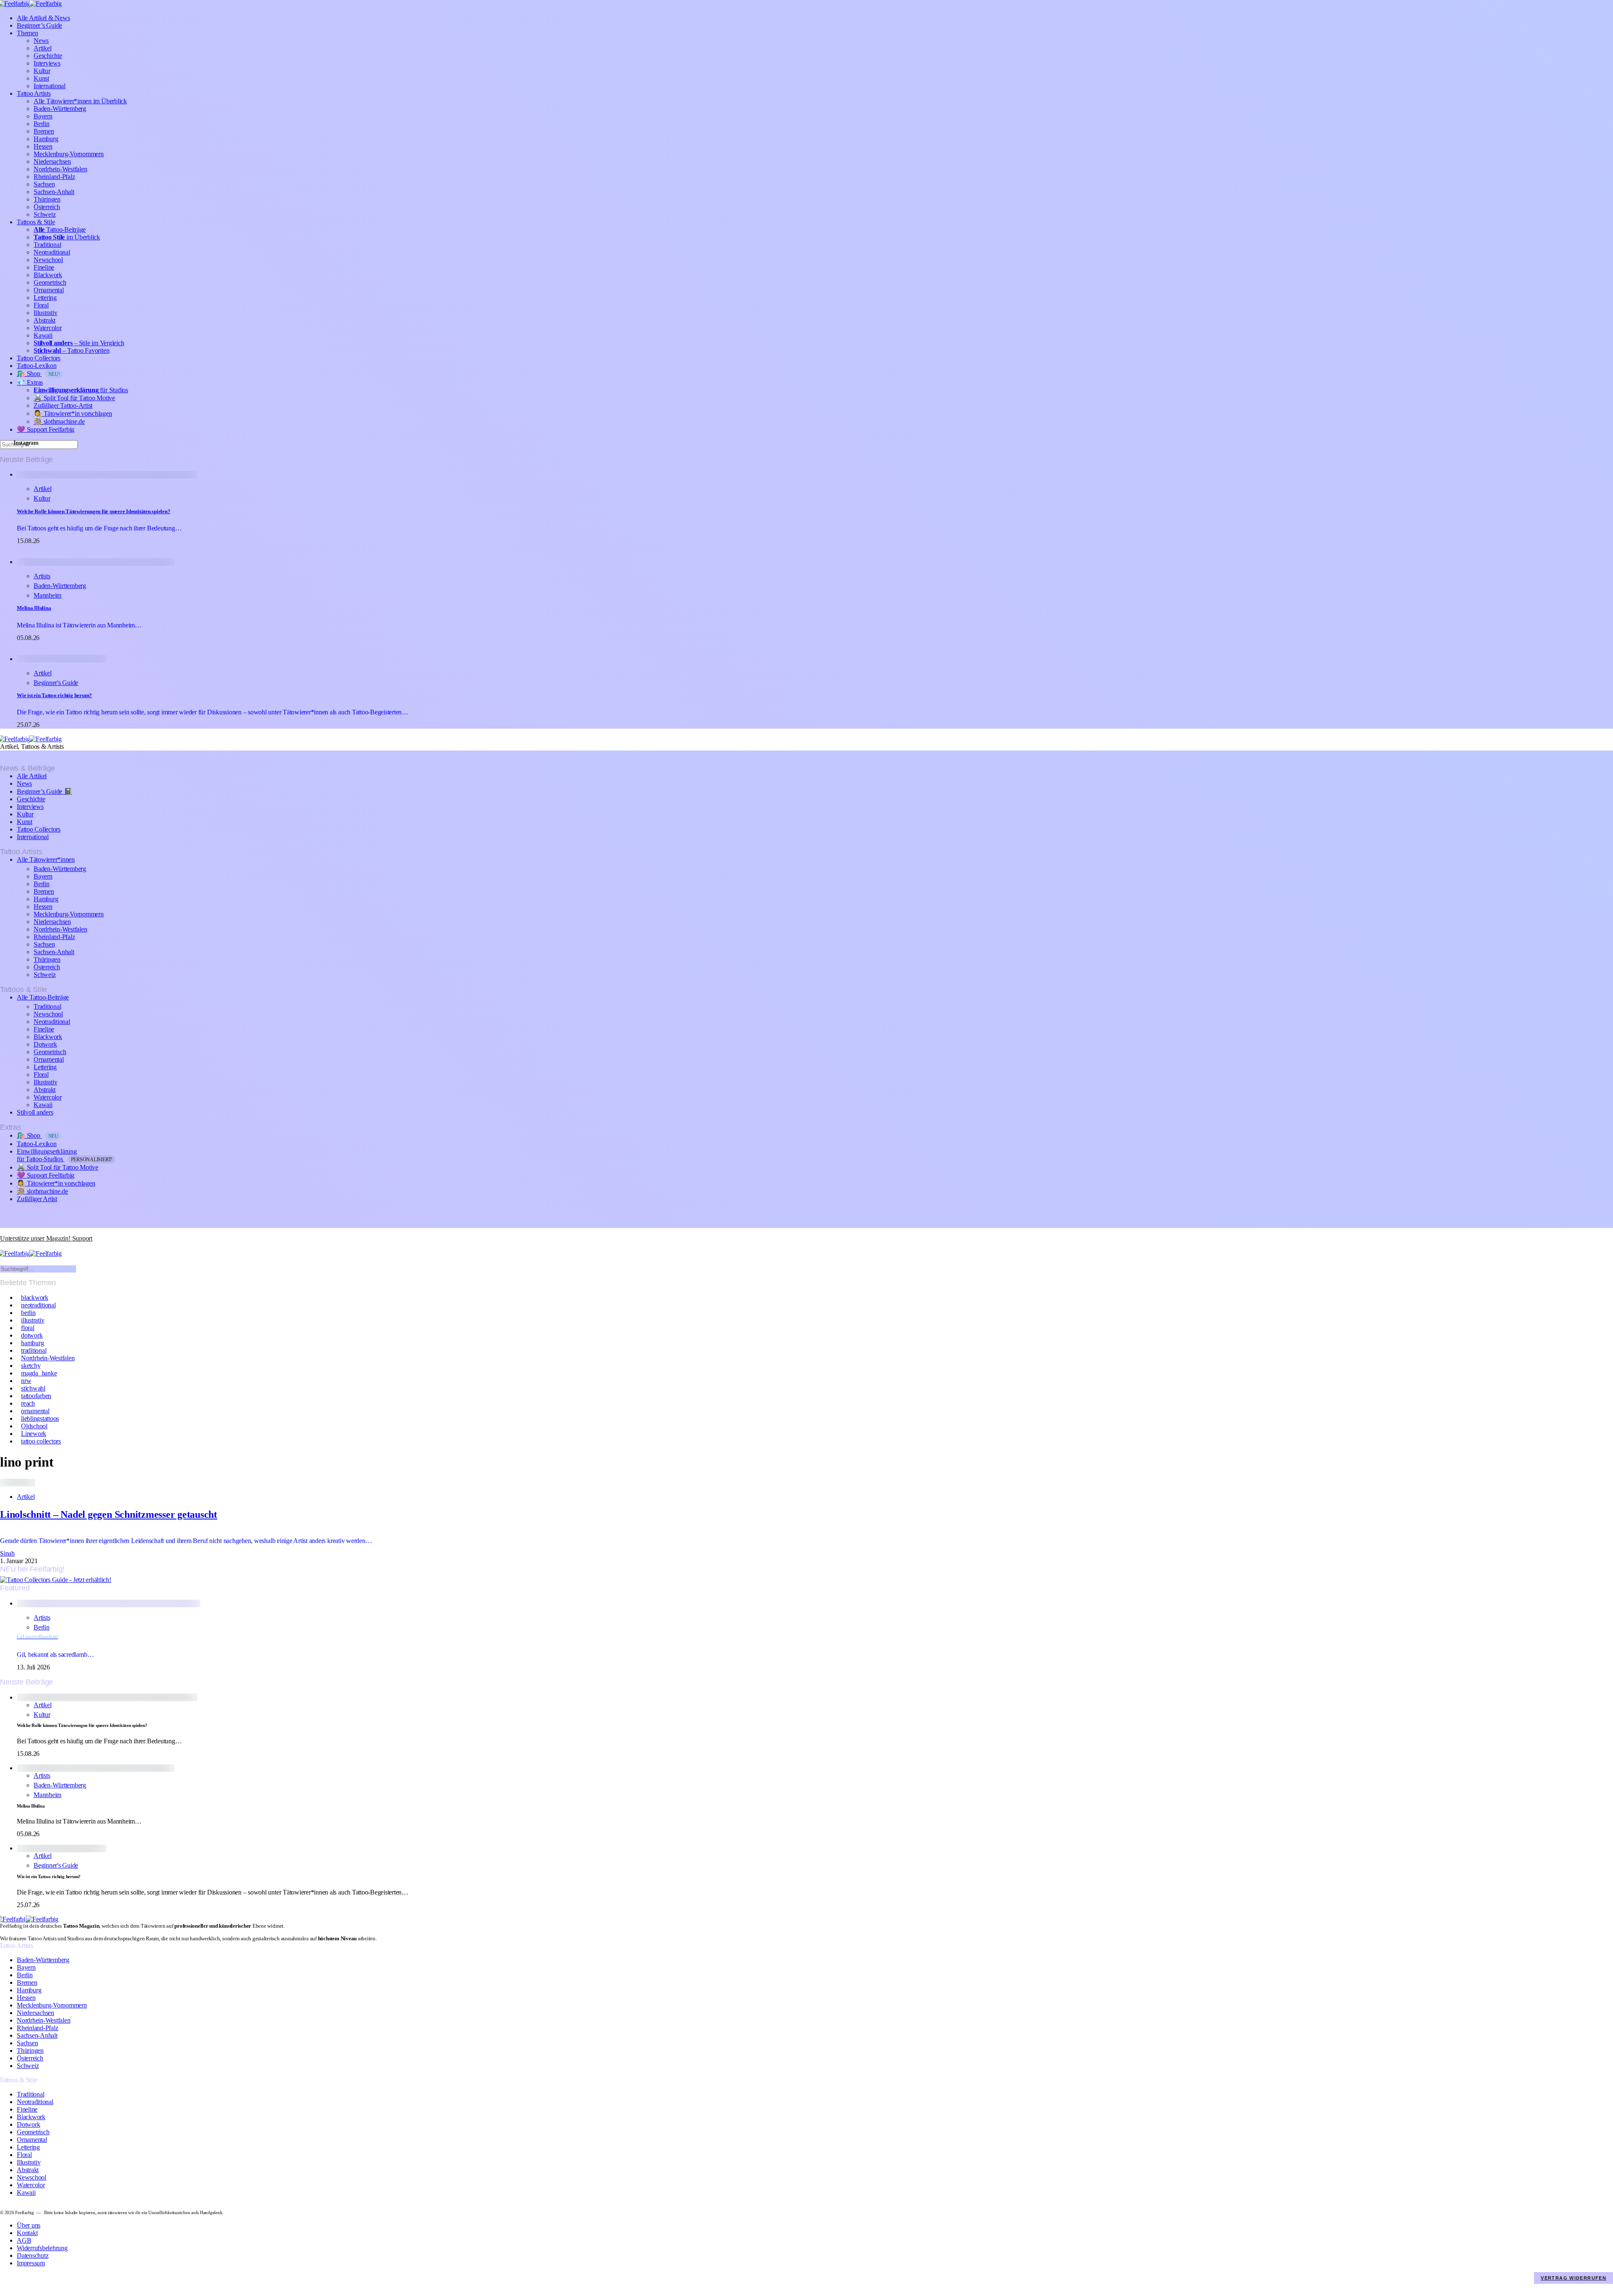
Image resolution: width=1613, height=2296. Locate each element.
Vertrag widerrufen (1574, 2278)
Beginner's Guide (56, 683)
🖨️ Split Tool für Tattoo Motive (74, 398)
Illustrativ (45, 313)
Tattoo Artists (34, 93)
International (50, 86)
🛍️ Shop (38, 374)
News (41, 41)
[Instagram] (3, 1231)
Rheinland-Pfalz (54, 177)
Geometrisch (50, 282)
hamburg (32, 1343)
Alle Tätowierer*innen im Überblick (80, 101)
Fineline (44, 267)
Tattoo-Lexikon (37, 366)
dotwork (32, 1335)
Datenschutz (33, 2255)
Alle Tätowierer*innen (46, 859)
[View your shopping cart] (3, 1246)
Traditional (47, 245)
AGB (24, 2240)
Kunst (41, 78)
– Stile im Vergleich (79, 343)
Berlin (42, 124)
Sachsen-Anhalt (54, 192)
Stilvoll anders (35, 1112)
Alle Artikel (32, 776)
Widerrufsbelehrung (42, 2248)
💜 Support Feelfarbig (46, 429)
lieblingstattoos (40, 1418)
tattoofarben (36, 1396)
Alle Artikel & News (43, 18)
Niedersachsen (52, 161)
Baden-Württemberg (60, 109)
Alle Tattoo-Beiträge (43, 997)
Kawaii (43, 335)
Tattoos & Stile (36, 222)
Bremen (44, 131)
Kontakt (27, 2233)
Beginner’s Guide (39, 25)
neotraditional (38, 1305)
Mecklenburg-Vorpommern (69, 154)
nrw (26, 1381)
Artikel (42, 48)
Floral (41, 305)
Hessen (43, 146)
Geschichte (48, 56)
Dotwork (45, 1044)
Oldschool (34, 1426)
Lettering (45, 298)
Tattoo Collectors (39, 358)
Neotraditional (52, 252)
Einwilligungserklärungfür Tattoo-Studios (65, 1155)
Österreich (47, 207)
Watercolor (48, 328)
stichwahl (33, 1388)
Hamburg (46, 139)
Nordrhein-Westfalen (60, 169)
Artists (42, 576)
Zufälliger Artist (37, 1199)
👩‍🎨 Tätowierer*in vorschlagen (73, 413)
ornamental (35, 1411)
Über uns (29, 2225)
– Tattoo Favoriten (71, 350)
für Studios (81, 390)
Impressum (31, 2263)
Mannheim (47, 595)
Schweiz (45, 214)
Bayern (43, 116)
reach (28, 1403)
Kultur (42, 71)
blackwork (35, 1298)
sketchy (31, 1366)
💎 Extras (30, 382)
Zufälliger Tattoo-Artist (63, 405)
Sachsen (44, 184)
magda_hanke (39, 1373)
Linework (34, 1434)
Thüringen (47, 199)
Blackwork (48, 275)
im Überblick (67, 237)
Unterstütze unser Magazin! (46, 1238)
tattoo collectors (41, 1441)
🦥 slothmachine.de (59, 421)
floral (28, 1328)
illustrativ (33, 1320)
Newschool (48, 260)
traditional (34, 1350)
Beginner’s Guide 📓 (45, 791)
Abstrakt (45, 320)
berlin (28, 1313)
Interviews (47, 63)
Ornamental (49, 290)
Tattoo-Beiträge (60, 230)
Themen (28, 33)
